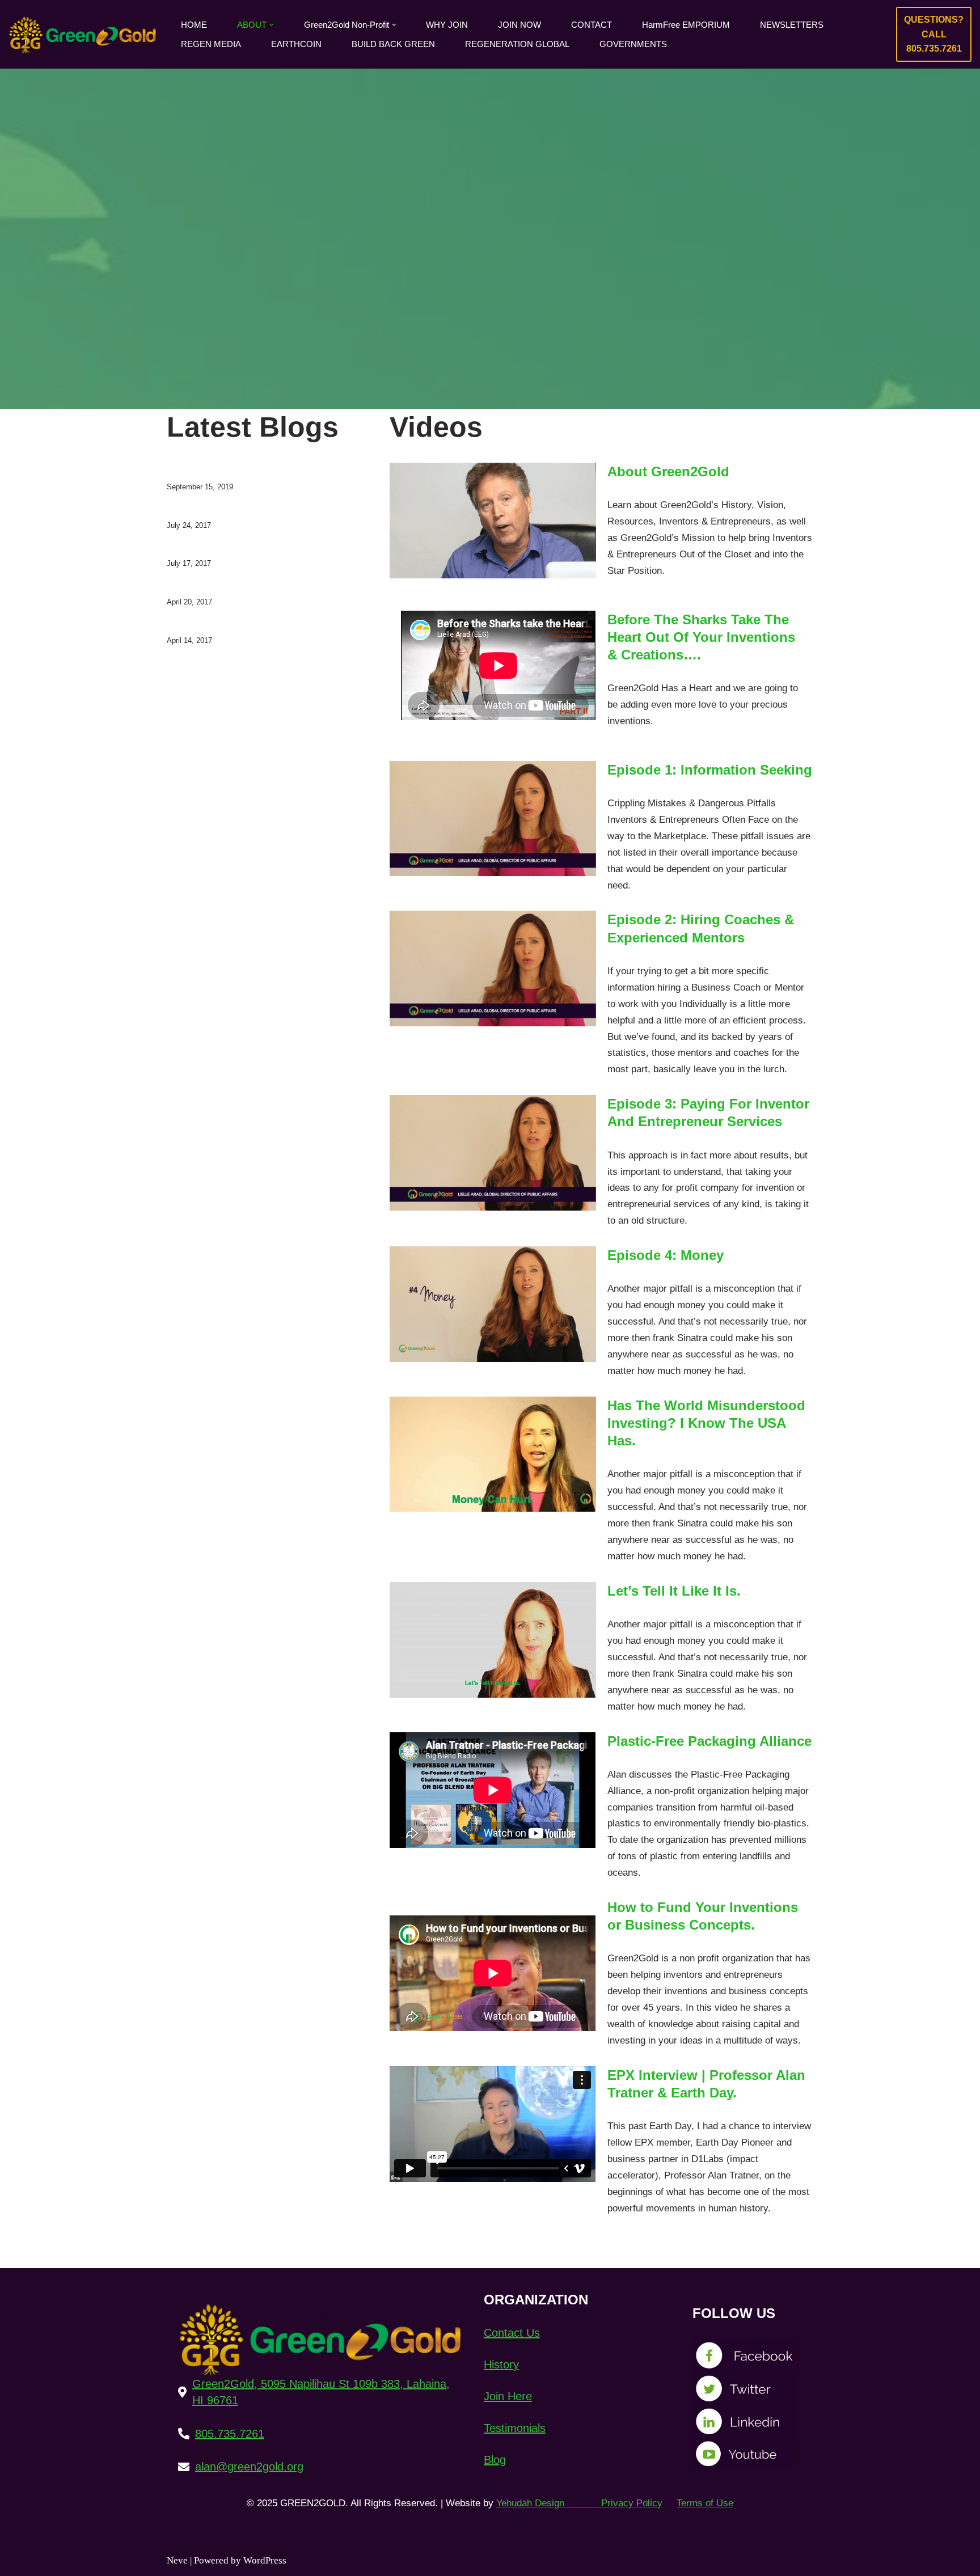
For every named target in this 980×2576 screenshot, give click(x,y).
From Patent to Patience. (216, 547)
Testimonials (515, 2428)
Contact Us (512, 2333)
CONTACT (592, 25)
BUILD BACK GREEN (393, 44)
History (501, 2364)
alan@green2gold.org (249, 2467)
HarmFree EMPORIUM (686, 25)
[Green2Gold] (85, 34)
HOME (194, 25)
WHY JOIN (447, 25)
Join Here (508, 2396)
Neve (177, 2560)
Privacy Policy (632, 2503)
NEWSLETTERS (792, 25)
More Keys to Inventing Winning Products (250, 624)
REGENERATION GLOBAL (517, 44)
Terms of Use (705, 2503)
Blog (495, 2460)
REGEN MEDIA (211, 44)
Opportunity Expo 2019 (213, 470)
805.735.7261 (230, 2434)
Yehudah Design (547, 2503)
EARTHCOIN (296, 44)
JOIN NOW (519, 25)
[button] (272, 25)
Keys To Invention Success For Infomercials (254, 585)
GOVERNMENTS (633, 44)
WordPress (265, 2560)
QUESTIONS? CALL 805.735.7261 (934, 34)
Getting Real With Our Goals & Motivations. (253, 509)
